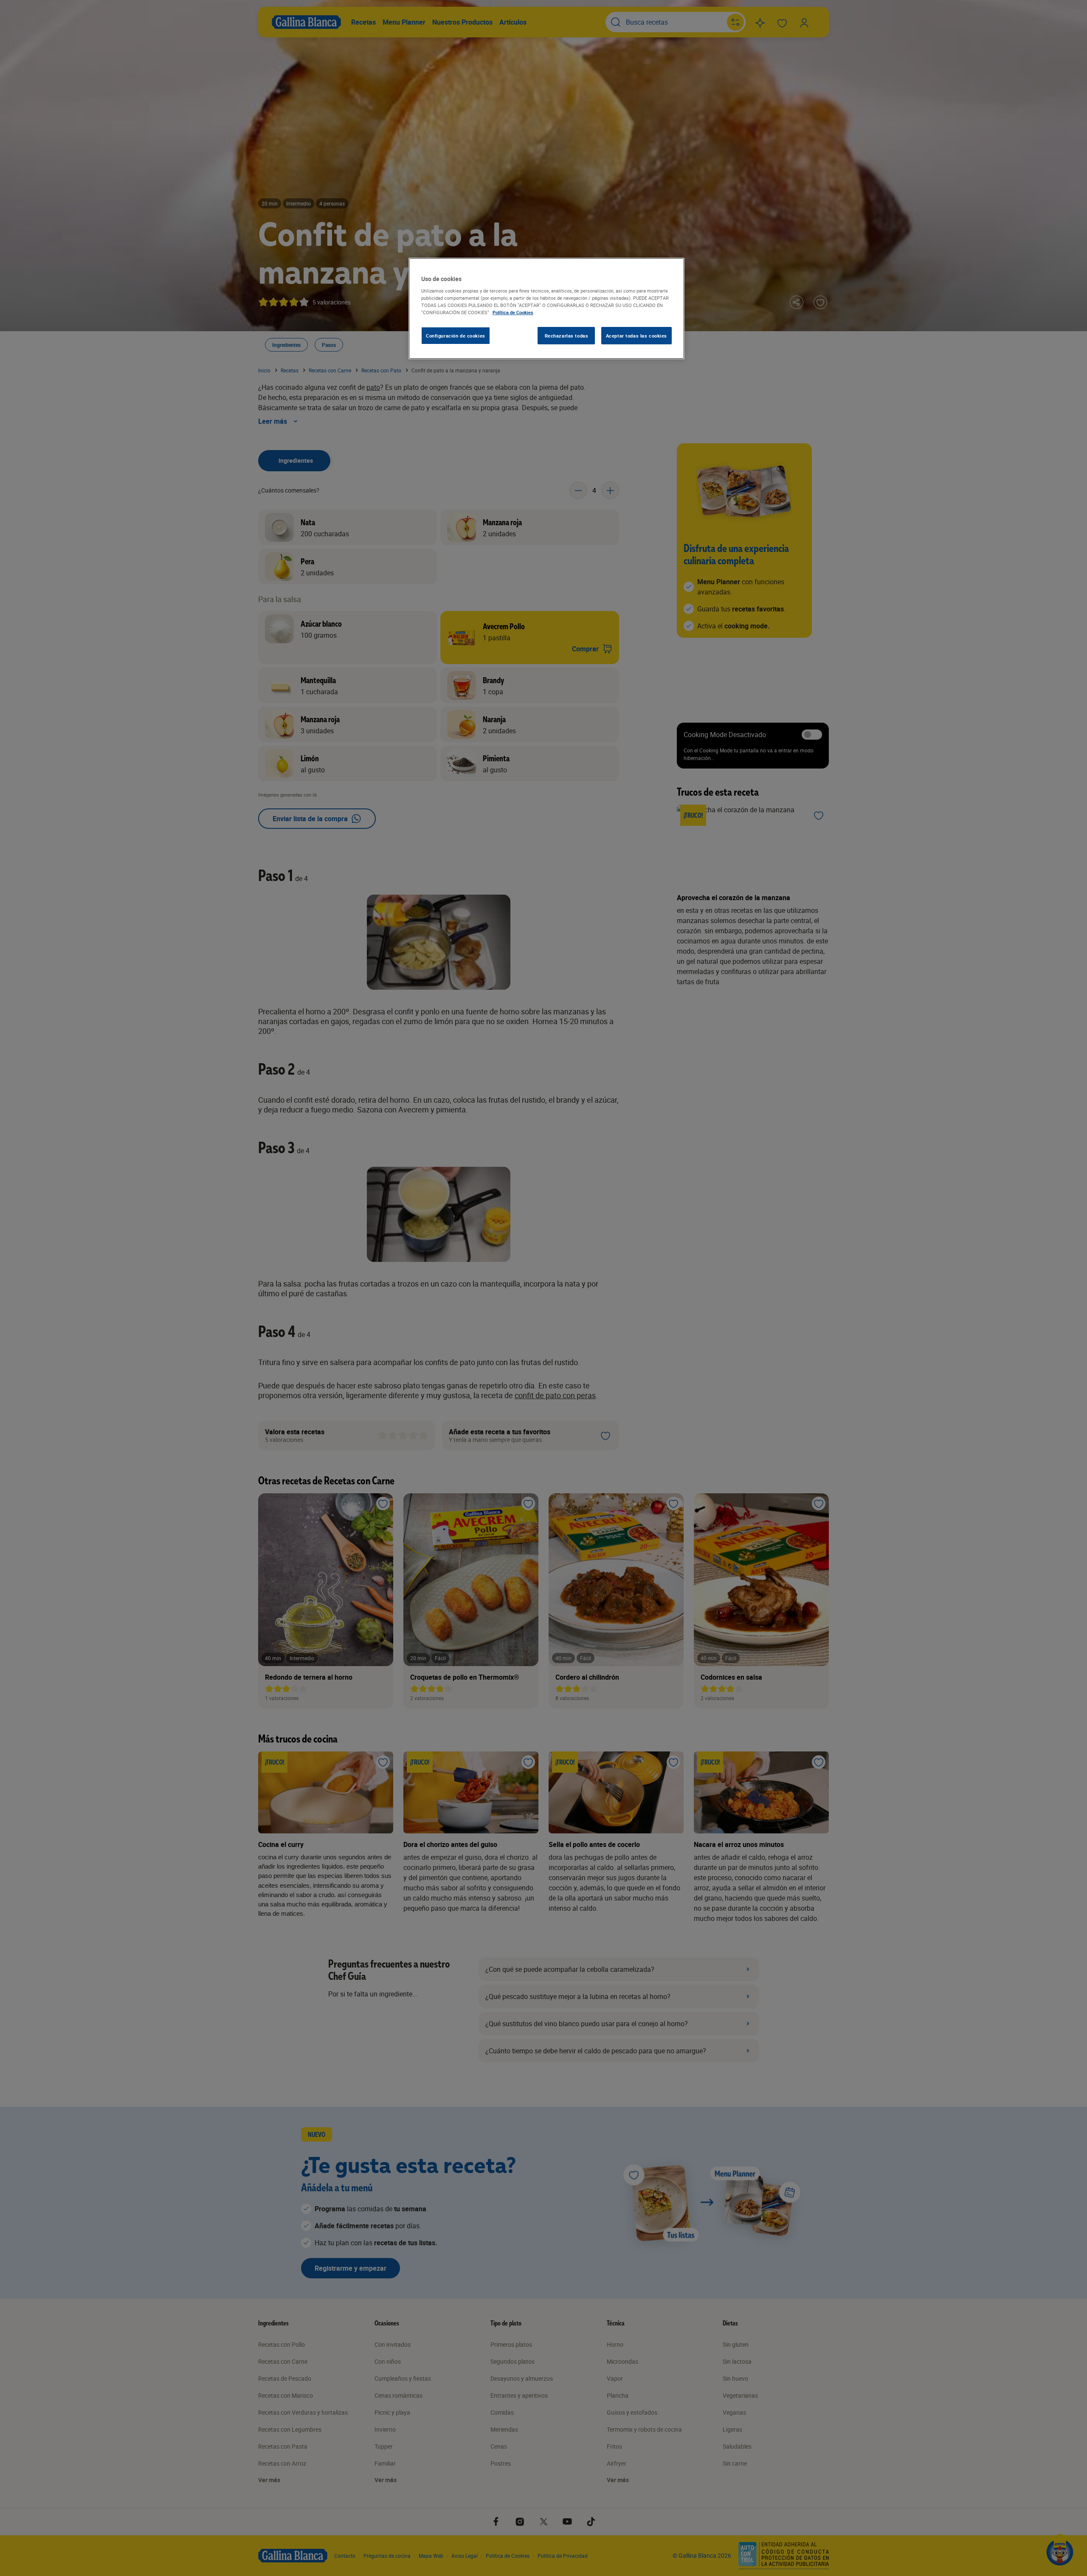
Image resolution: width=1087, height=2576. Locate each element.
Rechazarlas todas (567, 336)
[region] (546, 309)
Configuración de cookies (456, 336)
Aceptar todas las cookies (636, 336)
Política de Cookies (513, 312)
